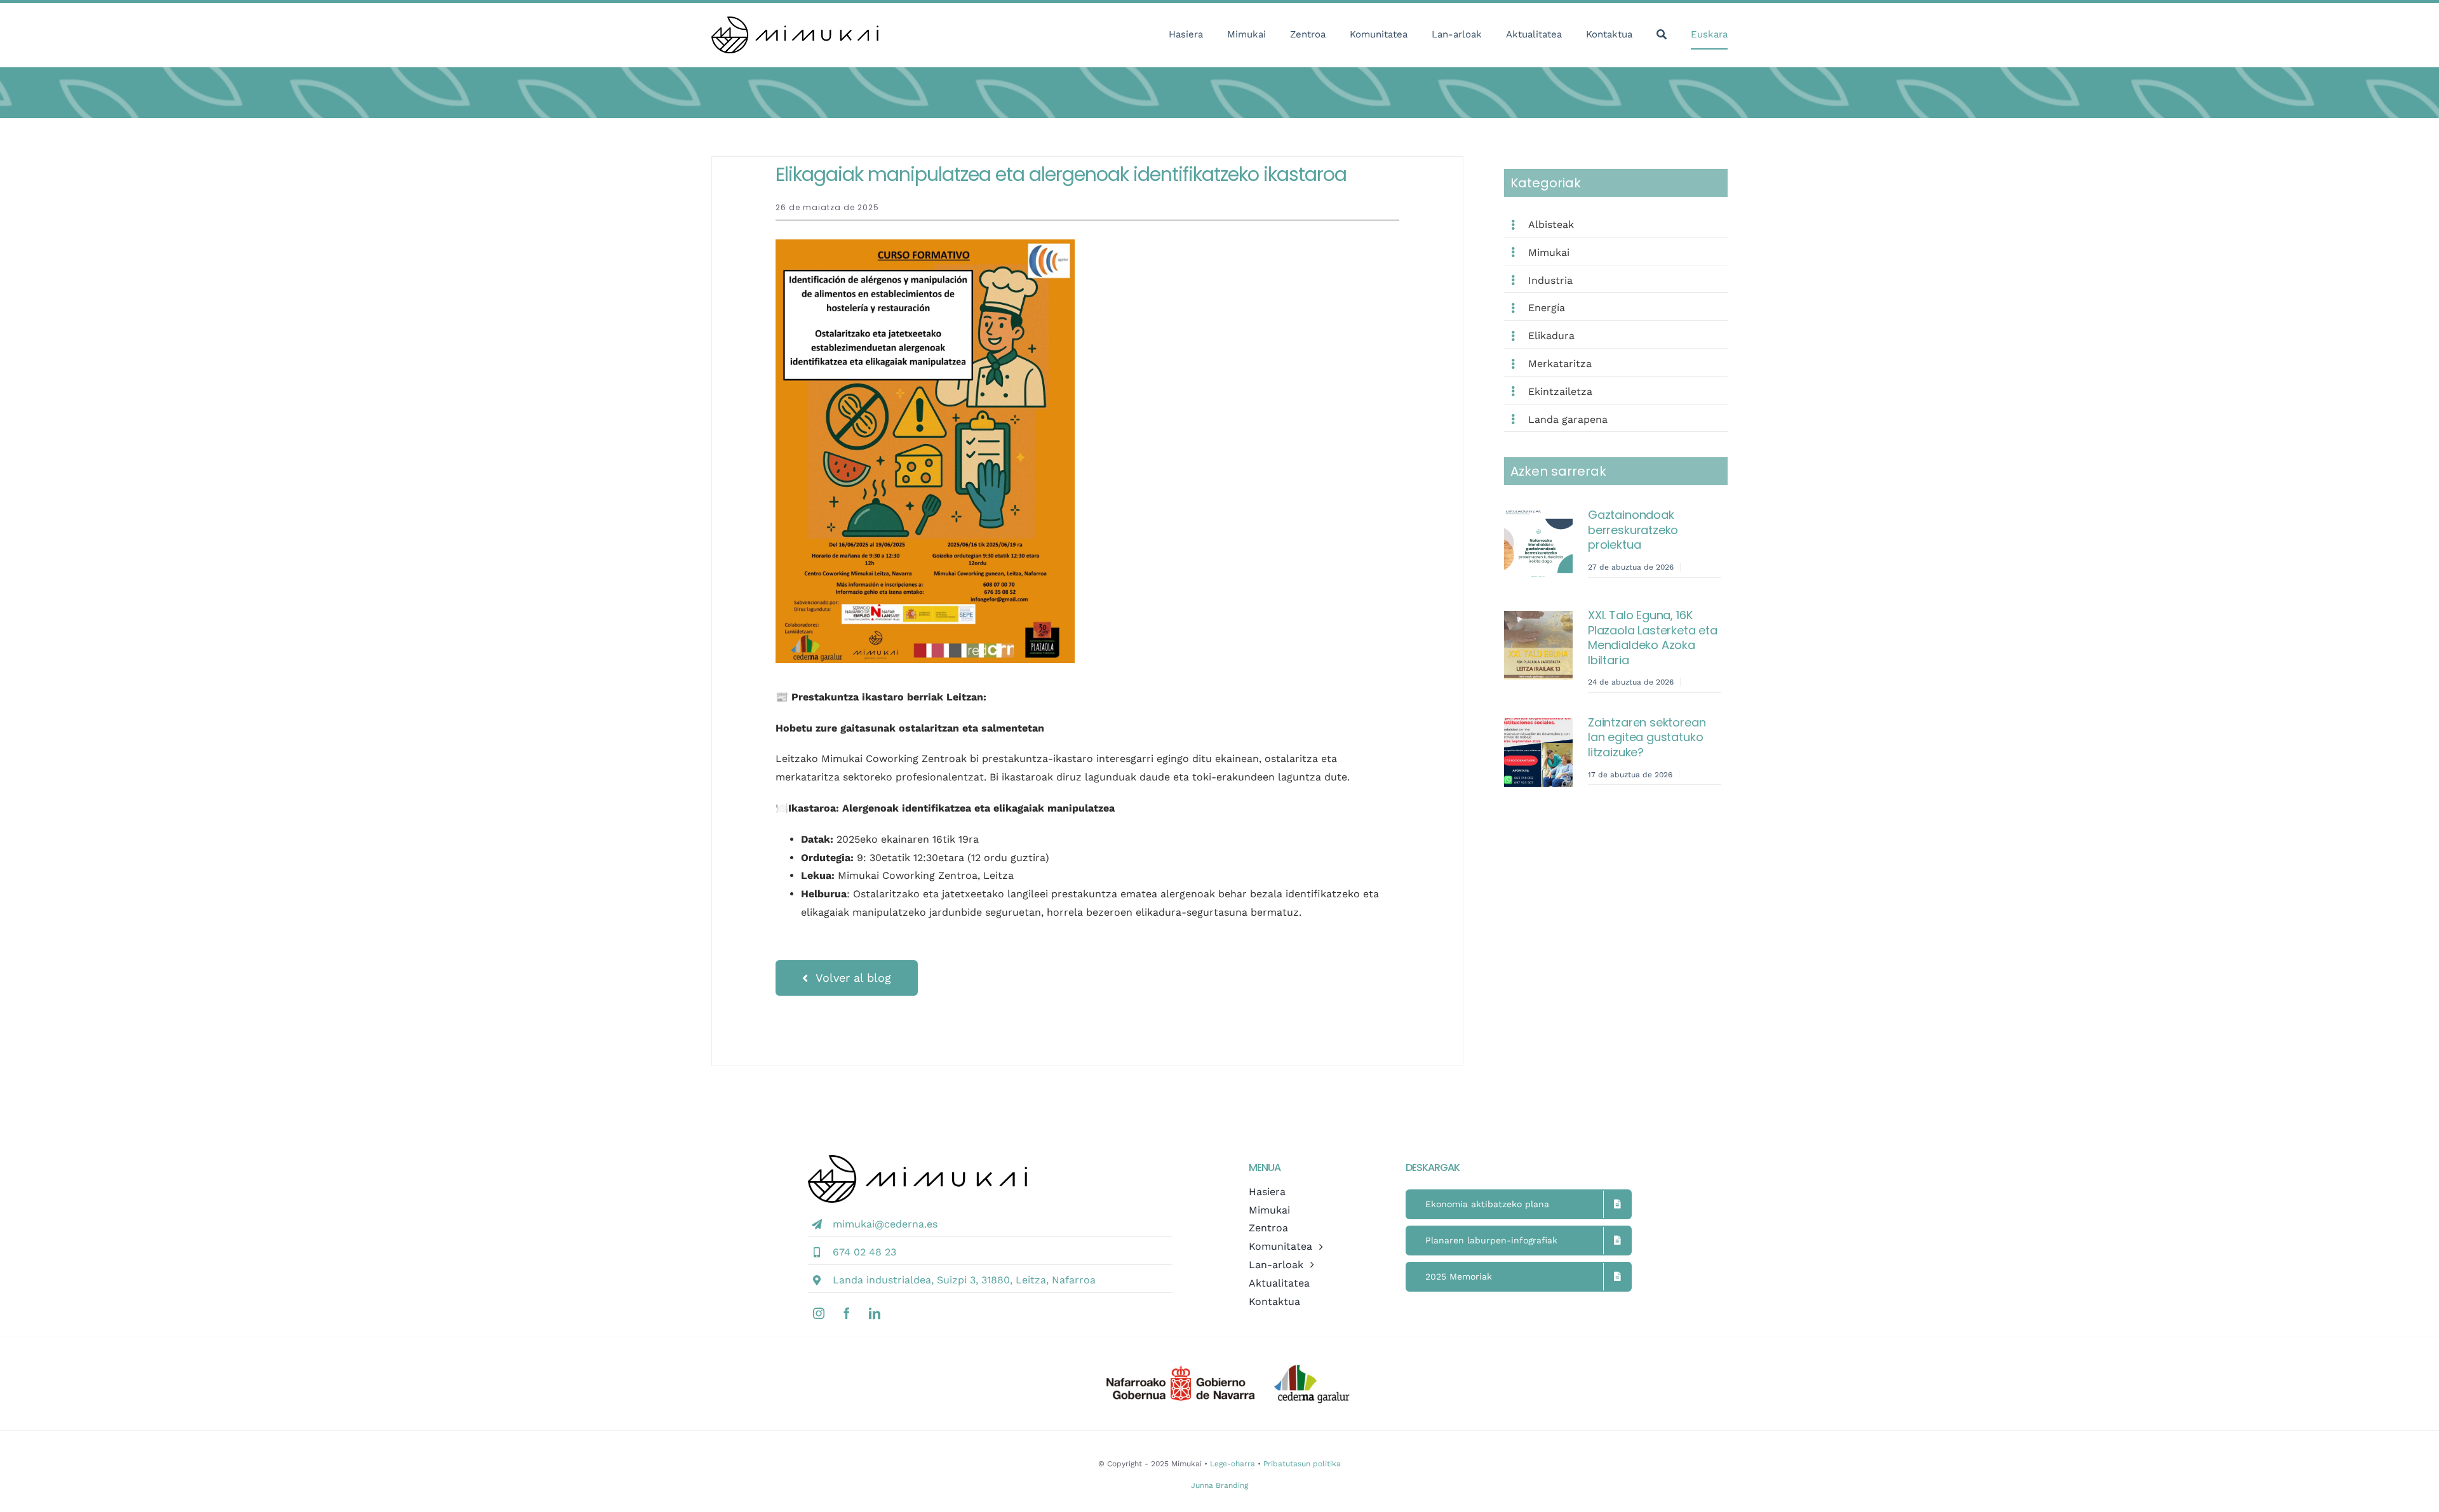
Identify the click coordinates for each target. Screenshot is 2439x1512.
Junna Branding (1219, 1485)
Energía (1547, 308)
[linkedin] (875, 1313)
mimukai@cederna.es (885, 1224)
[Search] (1662, 35)
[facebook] (847, 1313)
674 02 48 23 (864, 1252)
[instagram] (819, 1313)
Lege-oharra (1233, 1464)
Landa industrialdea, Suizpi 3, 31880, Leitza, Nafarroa (964, 1280)
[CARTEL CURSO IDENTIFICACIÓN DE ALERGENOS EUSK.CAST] (925, 244)
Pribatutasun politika (1302, 1464)
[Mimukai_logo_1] (795, 21)
